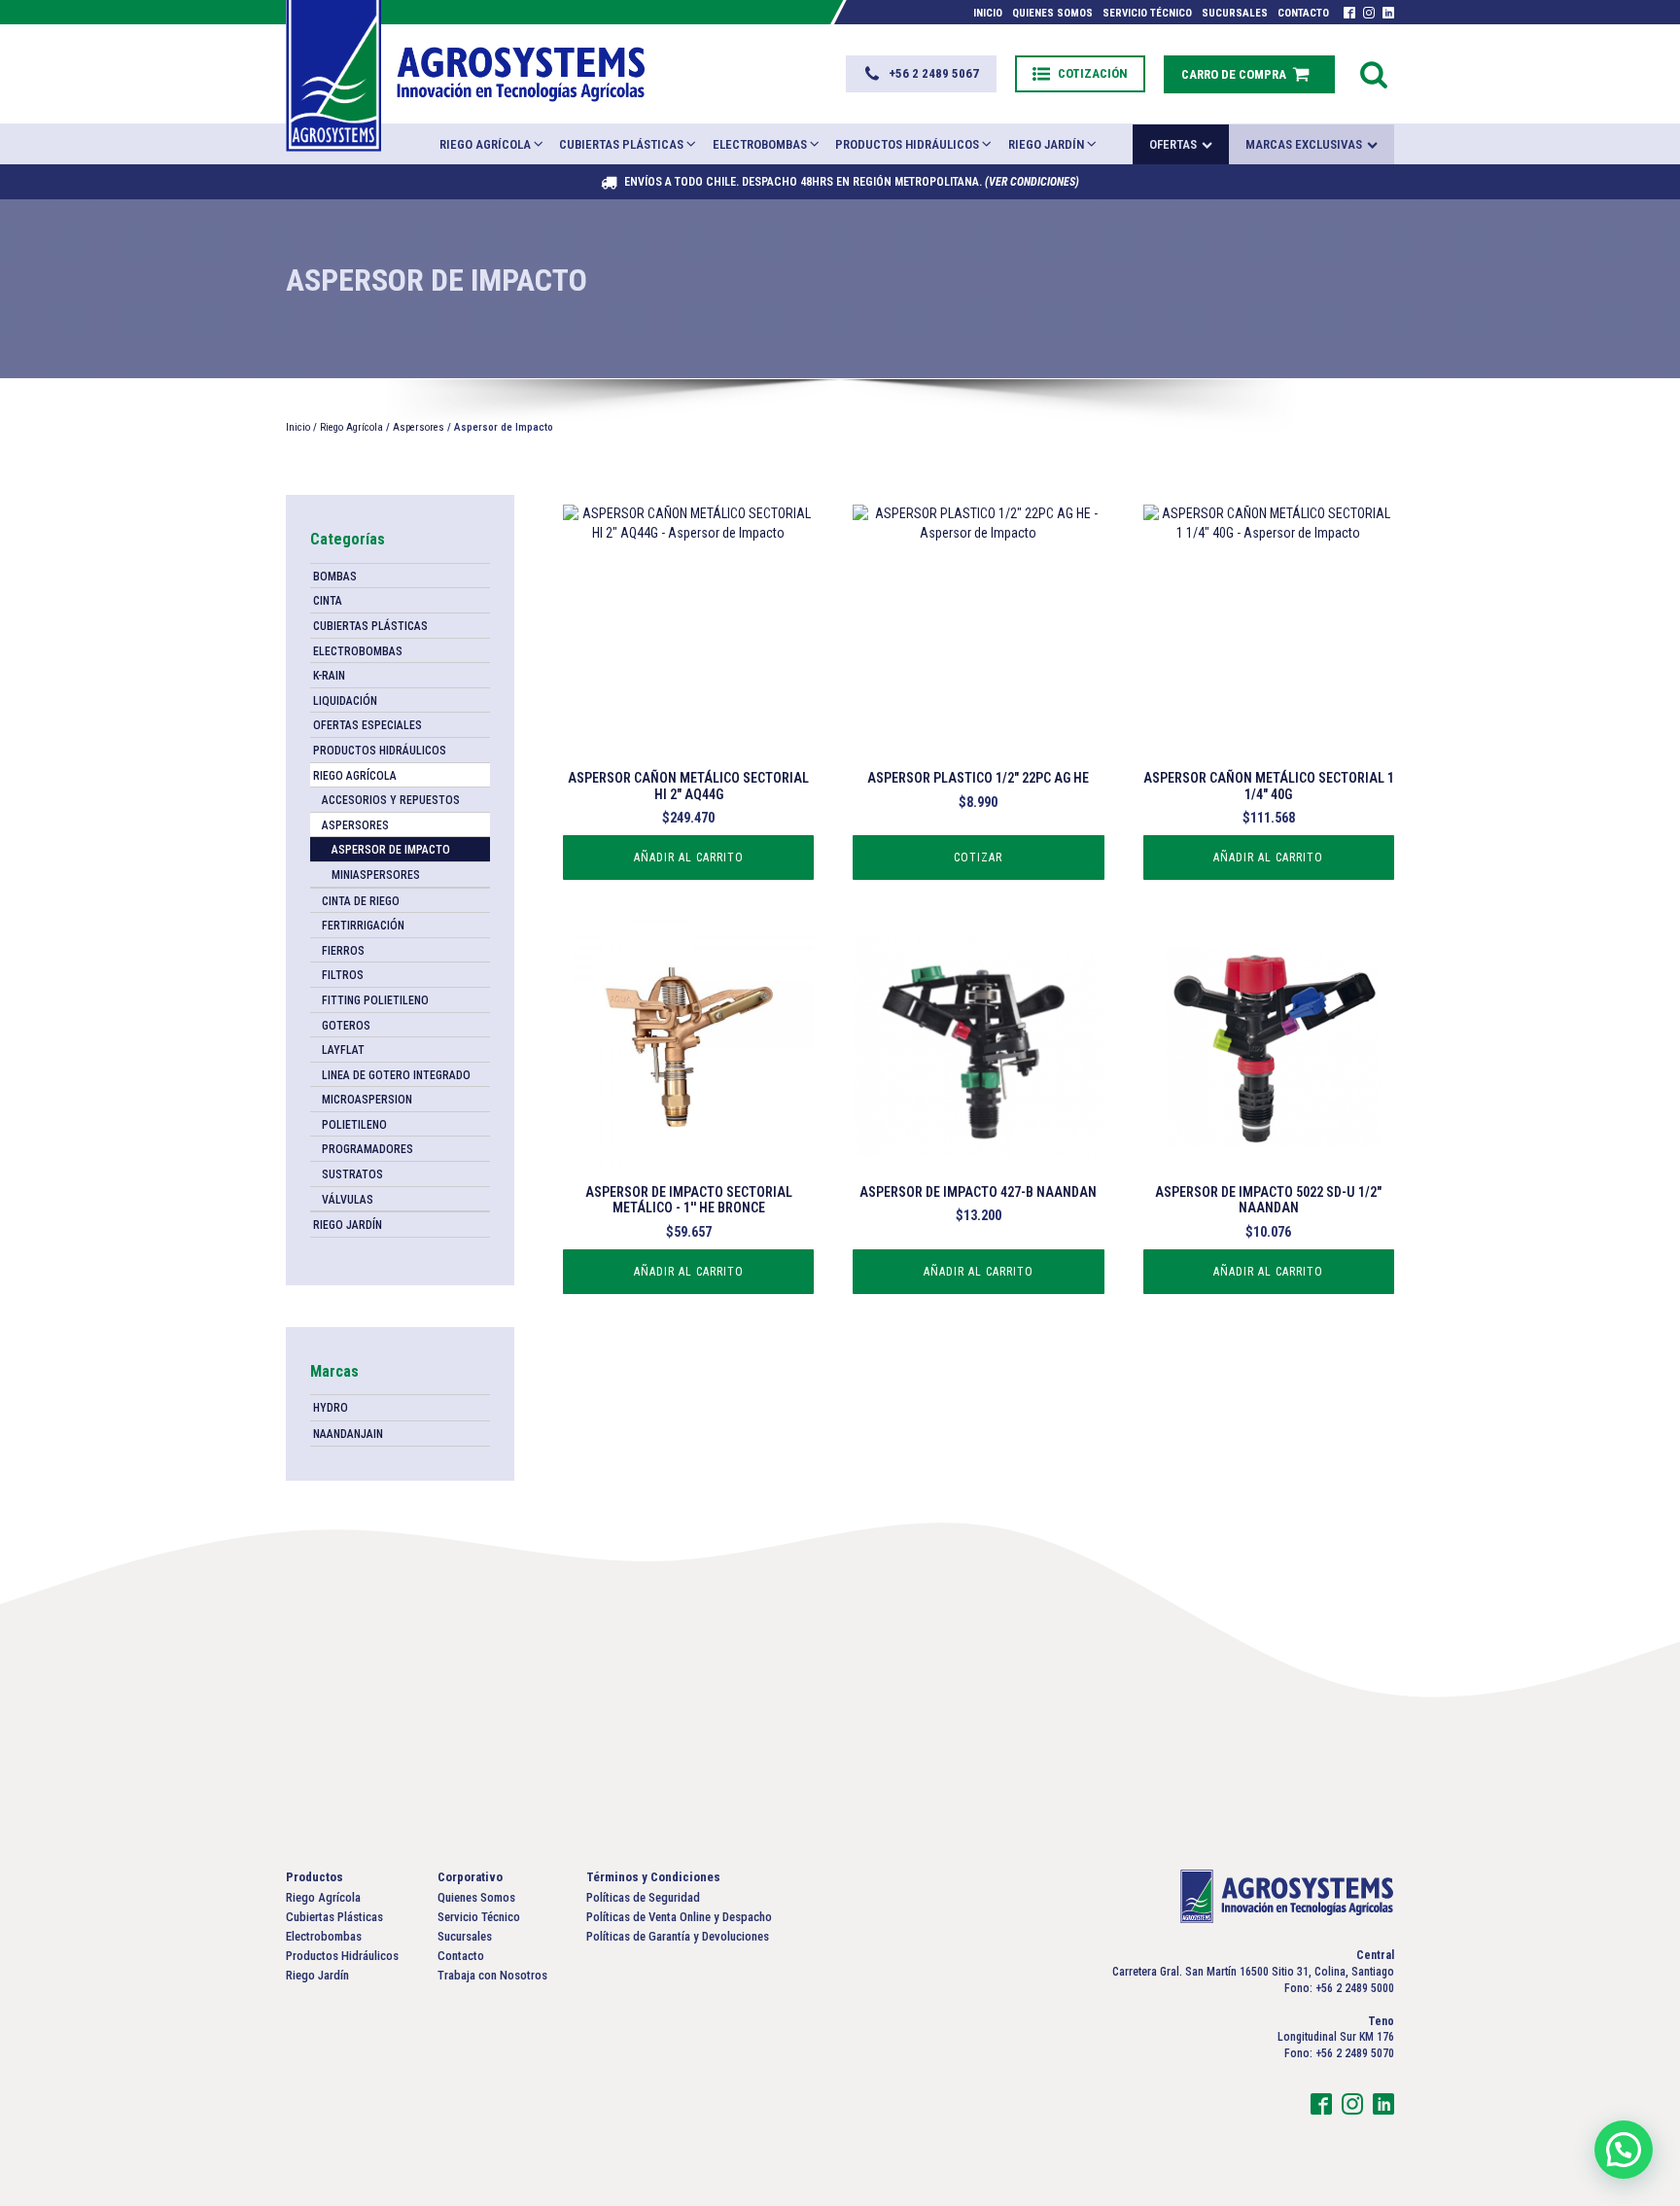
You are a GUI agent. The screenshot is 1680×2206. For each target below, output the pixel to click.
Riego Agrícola (485, 144)
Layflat (343, 1050)
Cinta (328, 601)
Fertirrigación (363, 926)
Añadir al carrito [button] (689, 858)
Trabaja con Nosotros (492, 1975)
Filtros (343, 975)
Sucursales (1235, 13)
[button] (921, 74)
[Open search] (1374, 74)
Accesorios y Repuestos (391, 800)
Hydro (331, 1408)
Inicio (988, 13)
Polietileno (354, 1125)
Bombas (335, 577)
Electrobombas (760, 144)
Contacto (1303, 13)
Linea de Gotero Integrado (396, 1075)
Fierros (343, 951)
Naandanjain (348, 1434)
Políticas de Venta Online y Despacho (679, 1917)
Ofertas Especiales (367, 725)
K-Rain (329, 676)
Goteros (346, 1026)
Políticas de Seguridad (643, 1897)
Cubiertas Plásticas (621, 144)
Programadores (367, 1149)
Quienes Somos (1052, 13)
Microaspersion (367, 1100)
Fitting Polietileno (375, 1000)
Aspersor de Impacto (391, 850)
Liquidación (345, 701)
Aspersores (419, 427)
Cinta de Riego (361, 901)
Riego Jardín (1046, 144)
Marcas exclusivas (1304, 144)
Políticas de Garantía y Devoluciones (678, 1936)
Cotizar (978, 858)
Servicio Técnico (1147, 13)
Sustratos (352, 1174)
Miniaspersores (376, 875)
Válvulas (348, 1200)
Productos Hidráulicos (907, 144)
